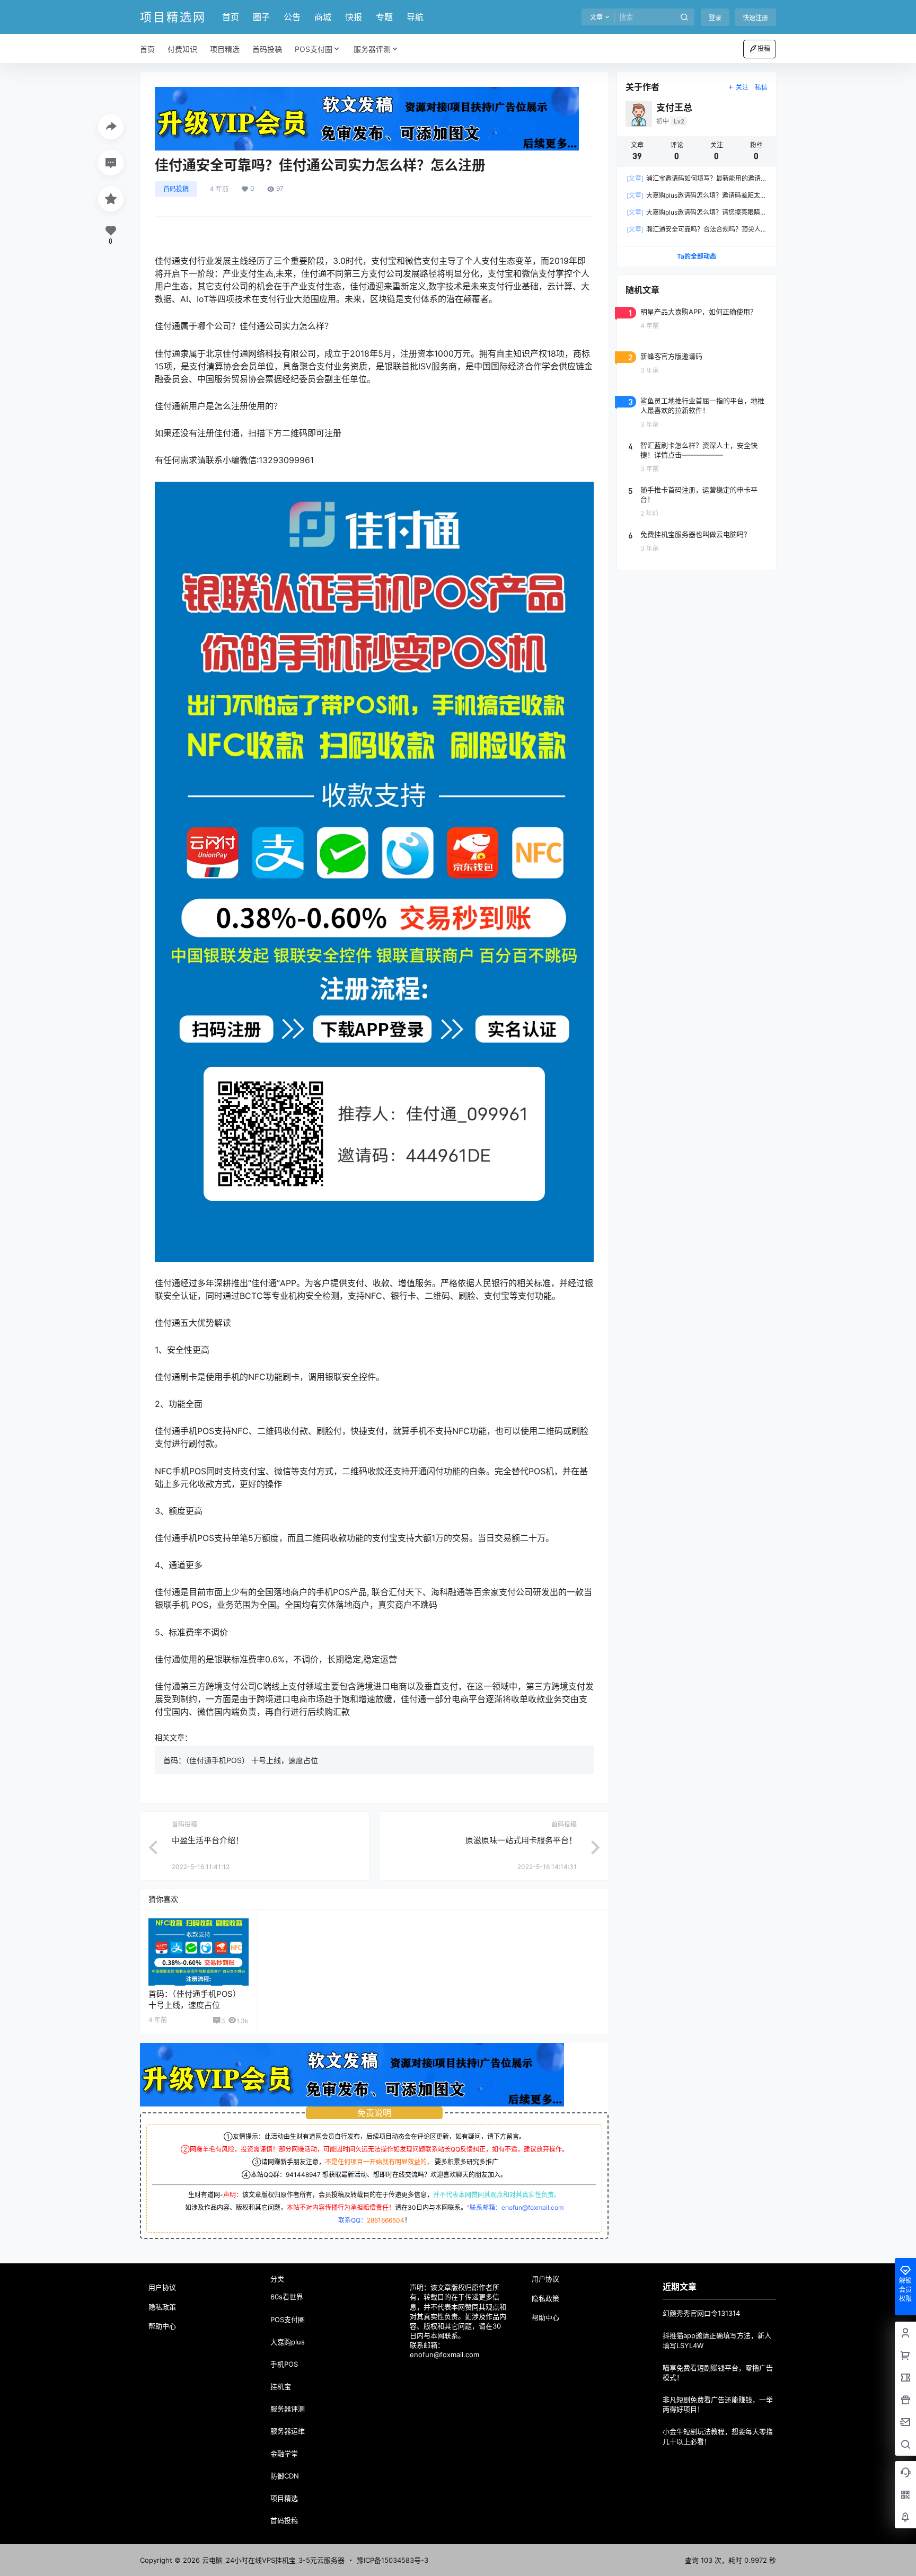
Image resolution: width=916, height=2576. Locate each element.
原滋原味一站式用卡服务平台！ (521, 1840)
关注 (742, 87)
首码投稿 (176, 189)
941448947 (303, 2175)
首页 (231, 17)
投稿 (764, 48)
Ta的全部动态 (697, 256)
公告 (292, 17)
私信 (761, 87)
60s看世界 (287, 2297)
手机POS (284, 2364)
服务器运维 (288, 2431)
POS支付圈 (314, 49)
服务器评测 (372, 49)
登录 (715, 18)
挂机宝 (281, 2386)
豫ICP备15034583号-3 (393, 2560)
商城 (323, 17)
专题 (384, 17)
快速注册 (755, 18)
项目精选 (284, 2498)
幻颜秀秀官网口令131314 (701, 2313)
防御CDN (285, 2476)
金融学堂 (284, 2454)
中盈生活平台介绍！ (208, 1840)
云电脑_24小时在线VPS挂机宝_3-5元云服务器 (272, 2560)
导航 (415, 17)
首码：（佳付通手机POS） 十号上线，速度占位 (241, 1760)
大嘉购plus (288, 2342)
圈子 (261, 17)
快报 (354, 17)
